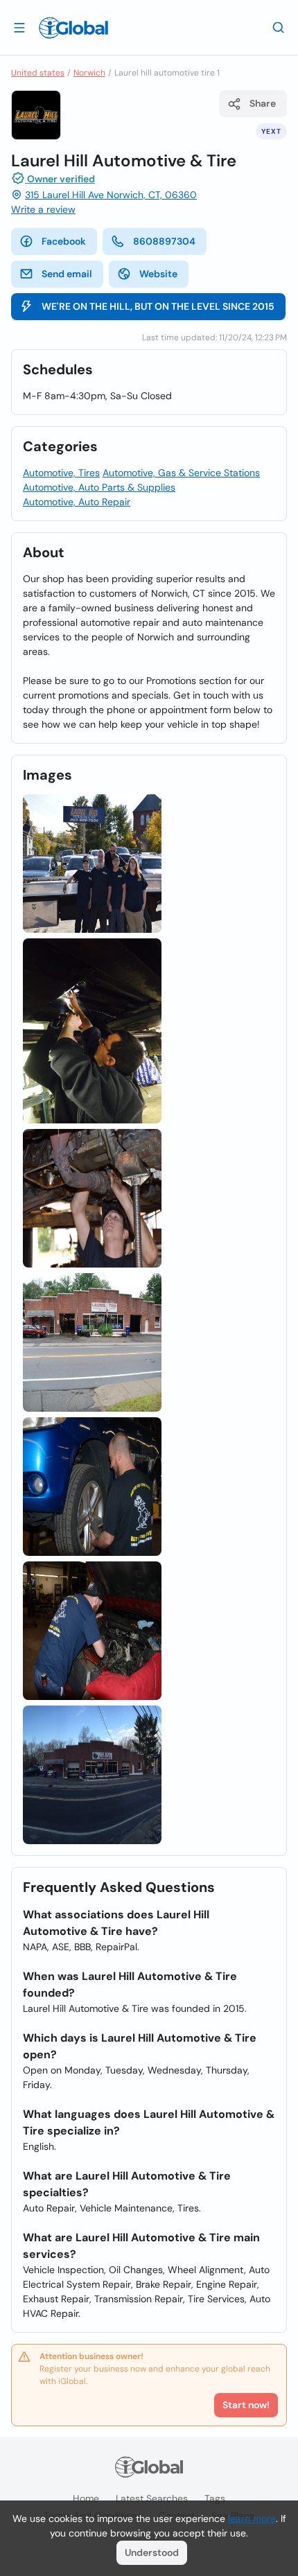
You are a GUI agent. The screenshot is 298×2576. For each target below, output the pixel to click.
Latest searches (152, 2498)
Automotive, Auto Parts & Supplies (99, 487)
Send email (67, 274)
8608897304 (164, 241)
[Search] (279, 27)
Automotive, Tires (61, 473)
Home (86, 2498)
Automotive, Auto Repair (77, 502)
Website (158, 274)
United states (38, 73)
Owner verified (60, 179)
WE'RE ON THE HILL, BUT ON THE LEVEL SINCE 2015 (158, 306)
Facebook (64, 241)
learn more (252, 2518)
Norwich (89, 73)
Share (263, 103)
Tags (215, 2498)
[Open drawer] (19, 27)
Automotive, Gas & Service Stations (181, 473)
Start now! (246, 2405)
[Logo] (73, 28)
